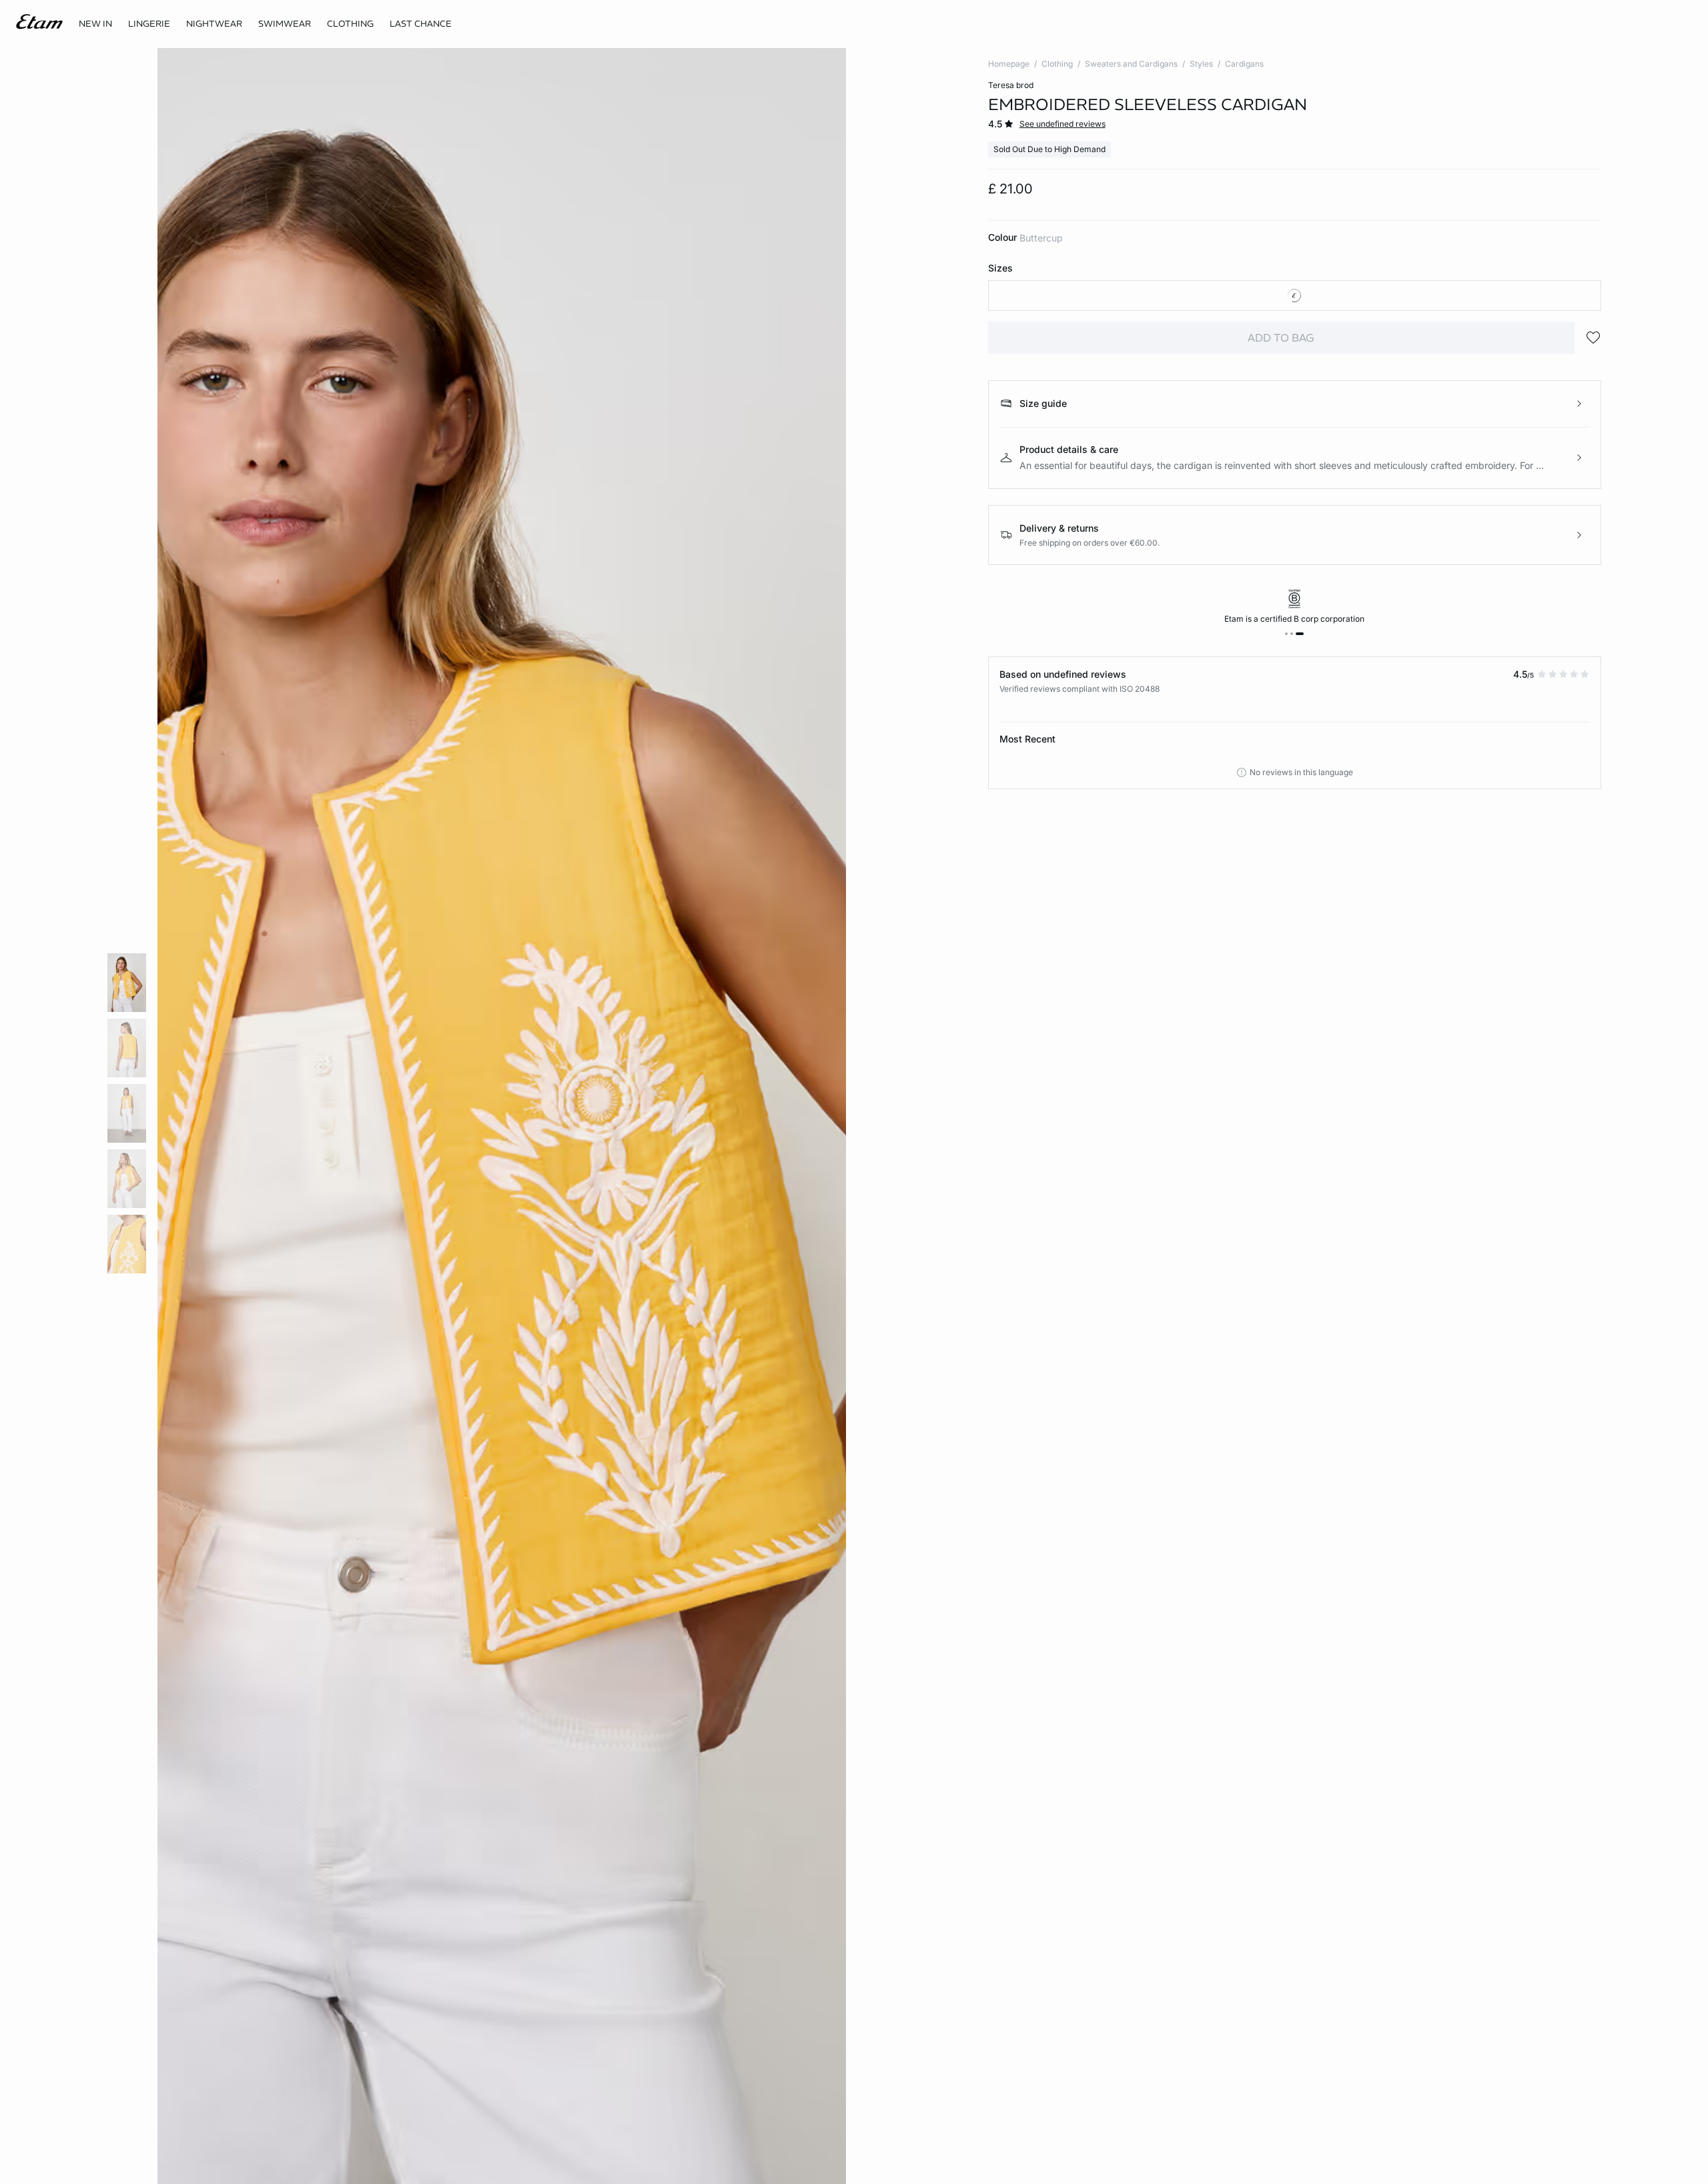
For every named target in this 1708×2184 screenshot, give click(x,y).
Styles (1201, 64)
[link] (95, 24)
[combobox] (1295, 296)
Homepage (1009, 64)
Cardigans (1244, 64)
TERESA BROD (1011, 85)
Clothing (1057, 64)
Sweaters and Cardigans (1131, 64)
